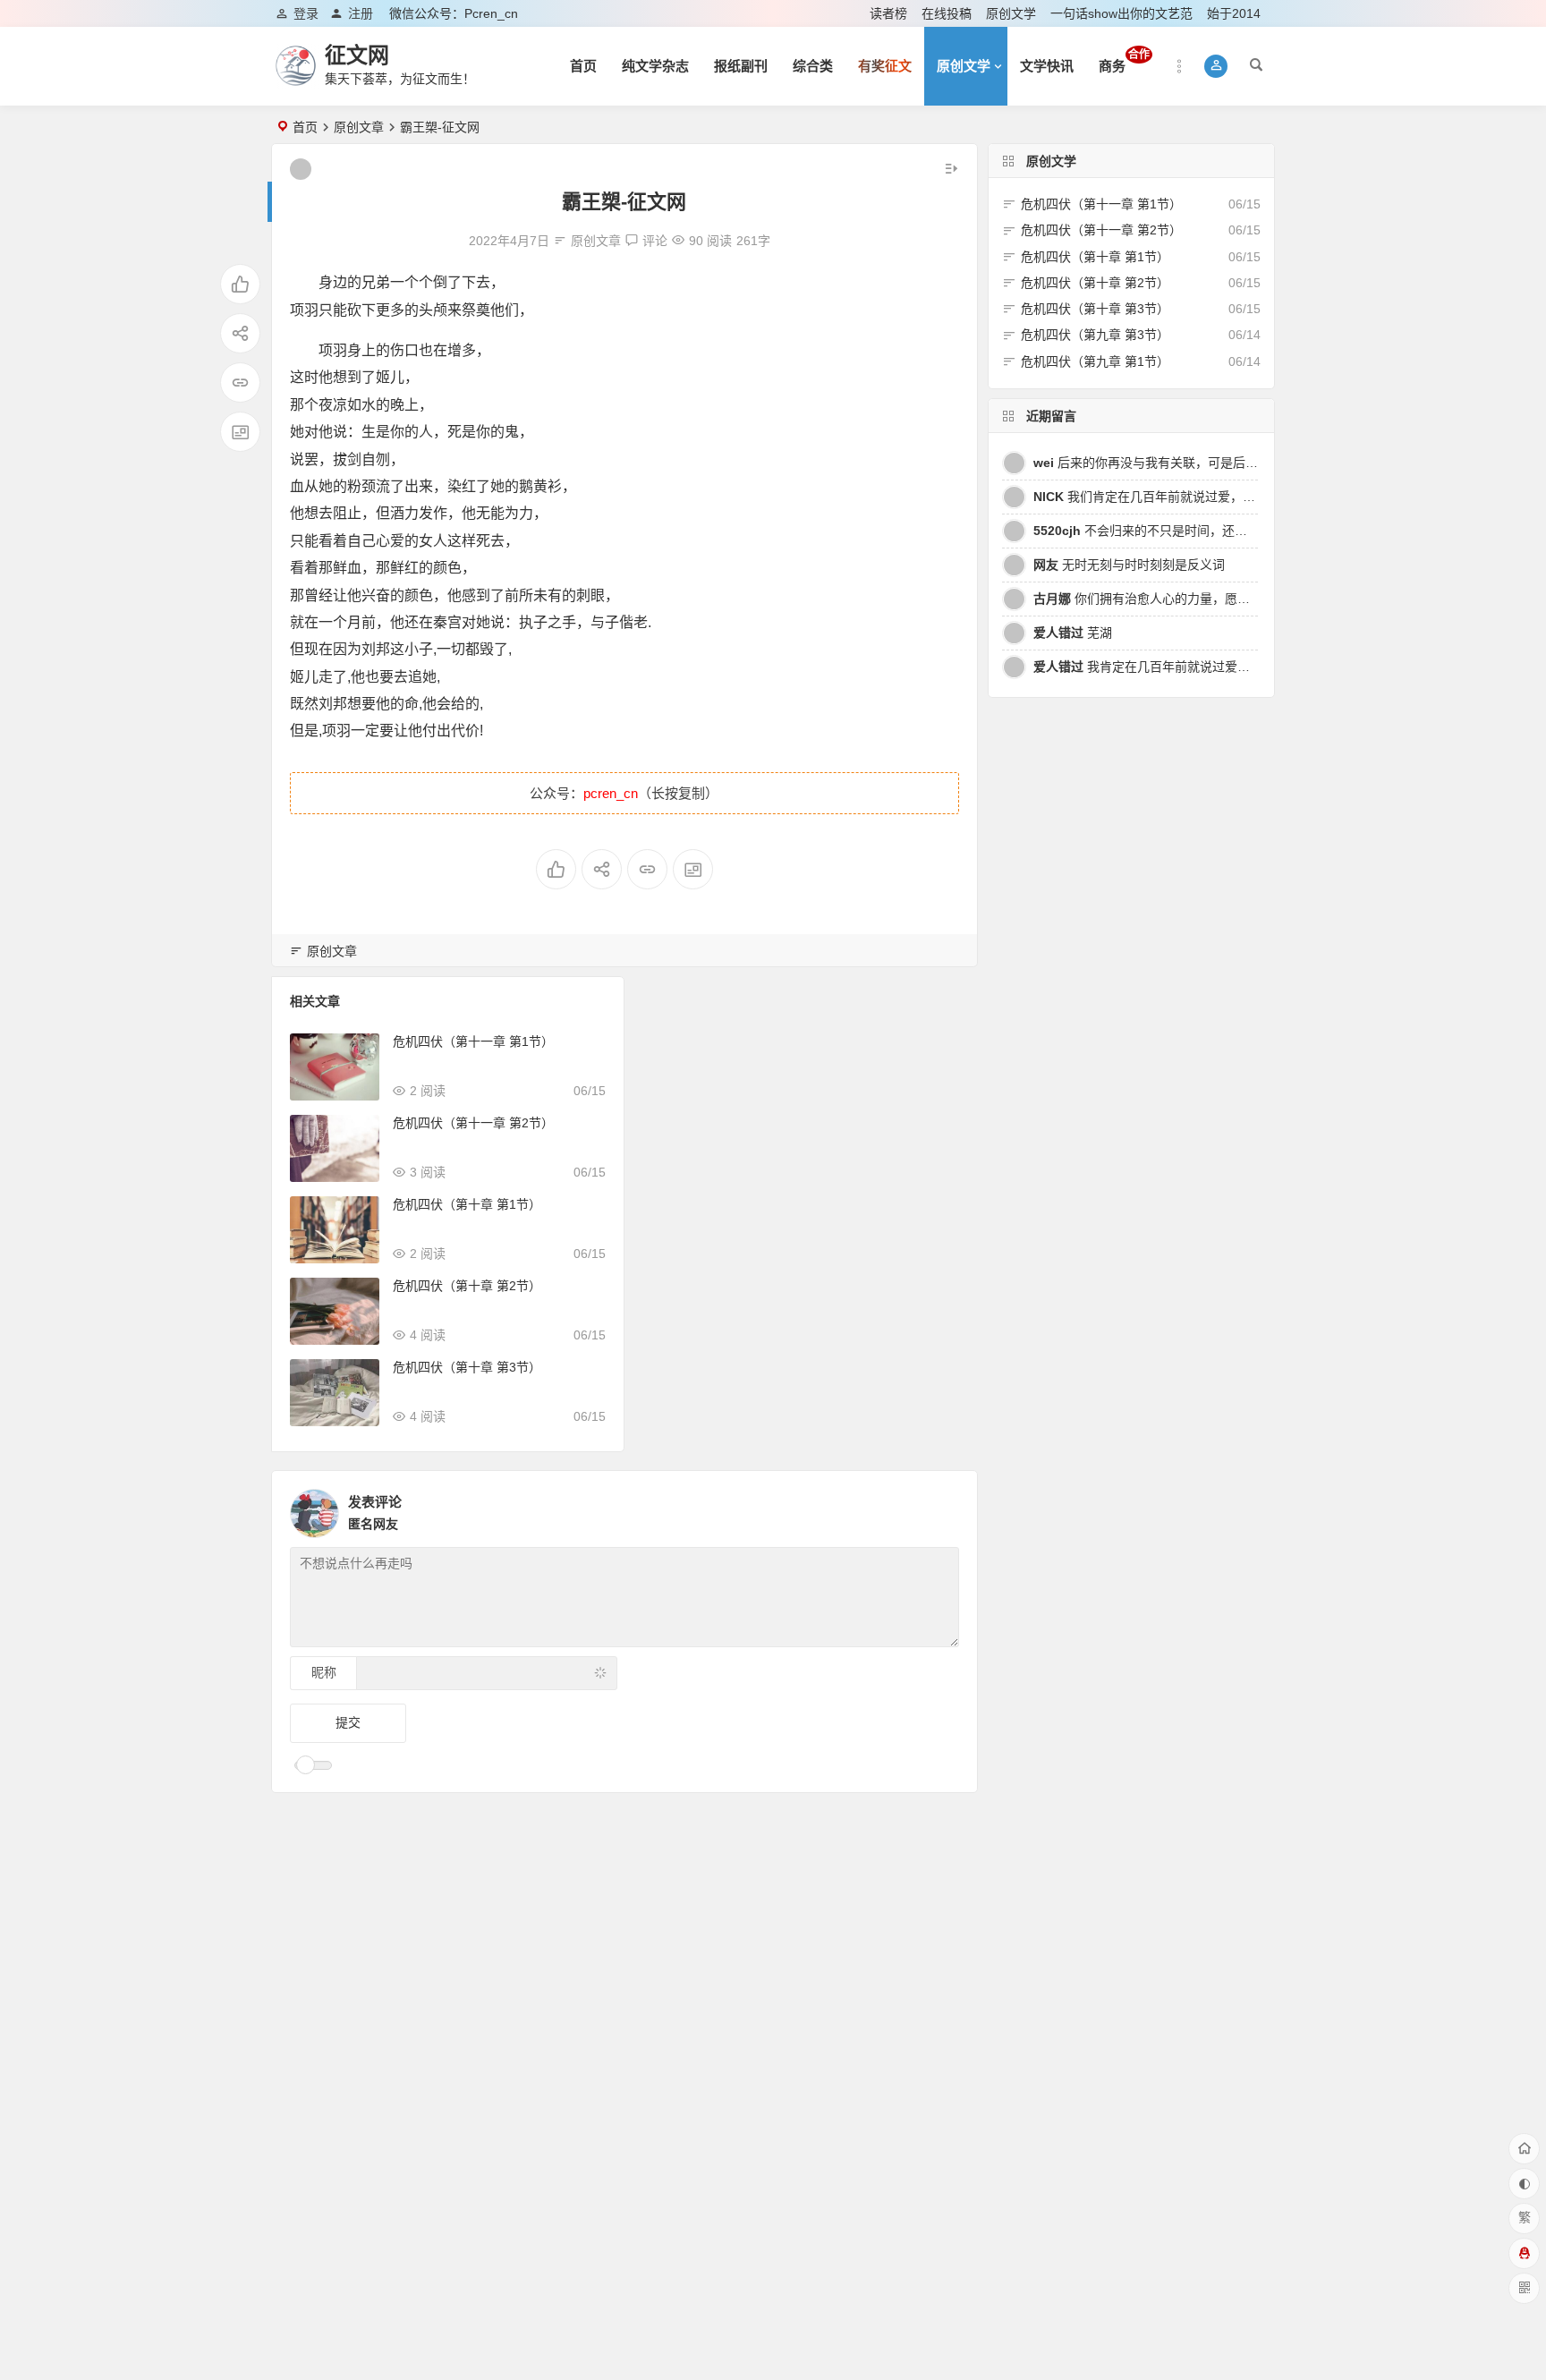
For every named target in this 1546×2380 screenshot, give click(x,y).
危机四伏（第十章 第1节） (467, 1204)
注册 (361, 13)
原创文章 (359, 127)
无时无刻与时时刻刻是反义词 (1129, 565)
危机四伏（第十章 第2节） (467, 1286)
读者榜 (888, 13)
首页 (583, 66)
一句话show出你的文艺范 (1121, 13)
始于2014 (1234, 13)
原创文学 (1011, 13)
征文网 (357, 55)
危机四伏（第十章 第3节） (467, 1367)
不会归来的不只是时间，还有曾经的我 (1165, 531)
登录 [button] (306, 13)
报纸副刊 (741, 66)
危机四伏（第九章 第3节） (1095, 335)
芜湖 (1073, 633)
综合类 (813, 66)
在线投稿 (947, 13)
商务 (1124, 61)
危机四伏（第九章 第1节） (1095, 361)
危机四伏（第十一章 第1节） (473, 1041)
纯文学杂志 (655, 66)
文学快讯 (1047, 66)
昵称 (324, 1672)
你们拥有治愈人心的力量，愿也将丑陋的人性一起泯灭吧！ (1217, 599)
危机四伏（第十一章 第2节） (473, 1123)
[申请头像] (941, 1509)
